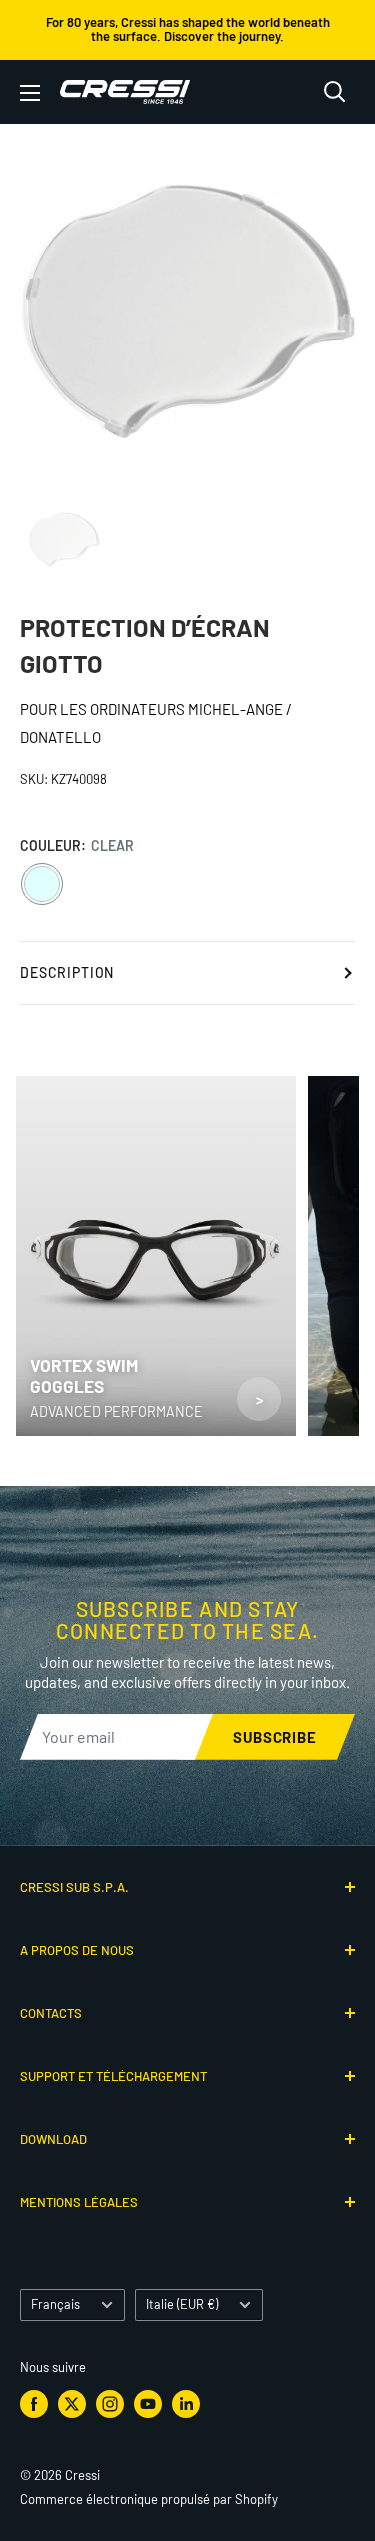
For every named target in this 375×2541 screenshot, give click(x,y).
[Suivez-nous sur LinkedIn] (186, 2404)
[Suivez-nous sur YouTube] (148, 2404)
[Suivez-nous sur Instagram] (110, 2404)
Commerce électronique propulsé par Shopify (149, 2499)
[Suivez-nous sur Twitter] (72, 2404)
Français (55, 2304)
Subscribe (275, 1737)
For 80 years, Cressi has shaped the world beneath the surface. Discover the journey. (188, 29)
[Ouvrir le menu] (30, 93)
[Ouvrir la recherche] (335, 92)
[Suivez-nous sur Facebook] (34, 2404)
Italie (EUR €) (182, 2304)
